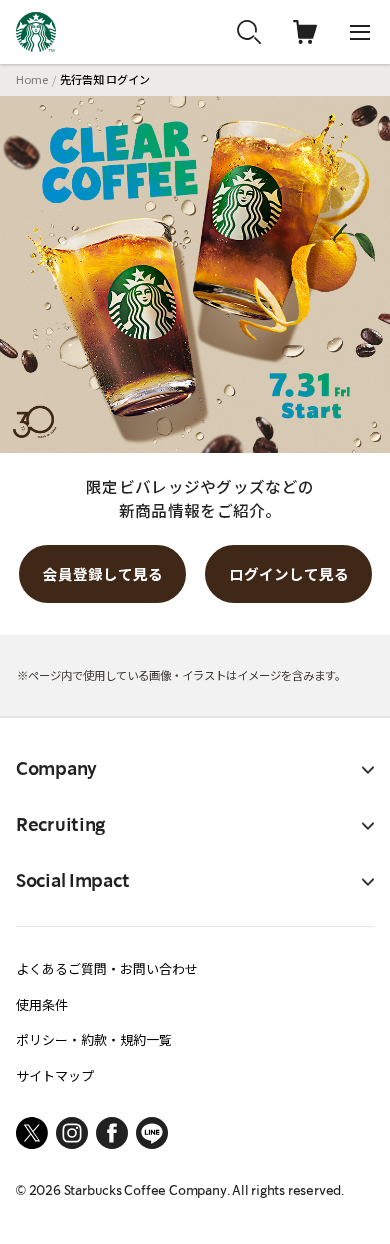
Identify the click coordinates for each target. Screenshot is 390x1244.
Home (32, 79)
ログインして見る (289, 573)
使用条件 (42, 1004)
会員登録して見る (103, 573)
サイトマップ (55, 1075)
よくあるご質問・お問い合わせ (107, 968)
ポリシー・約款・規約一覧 (94, 1039)
